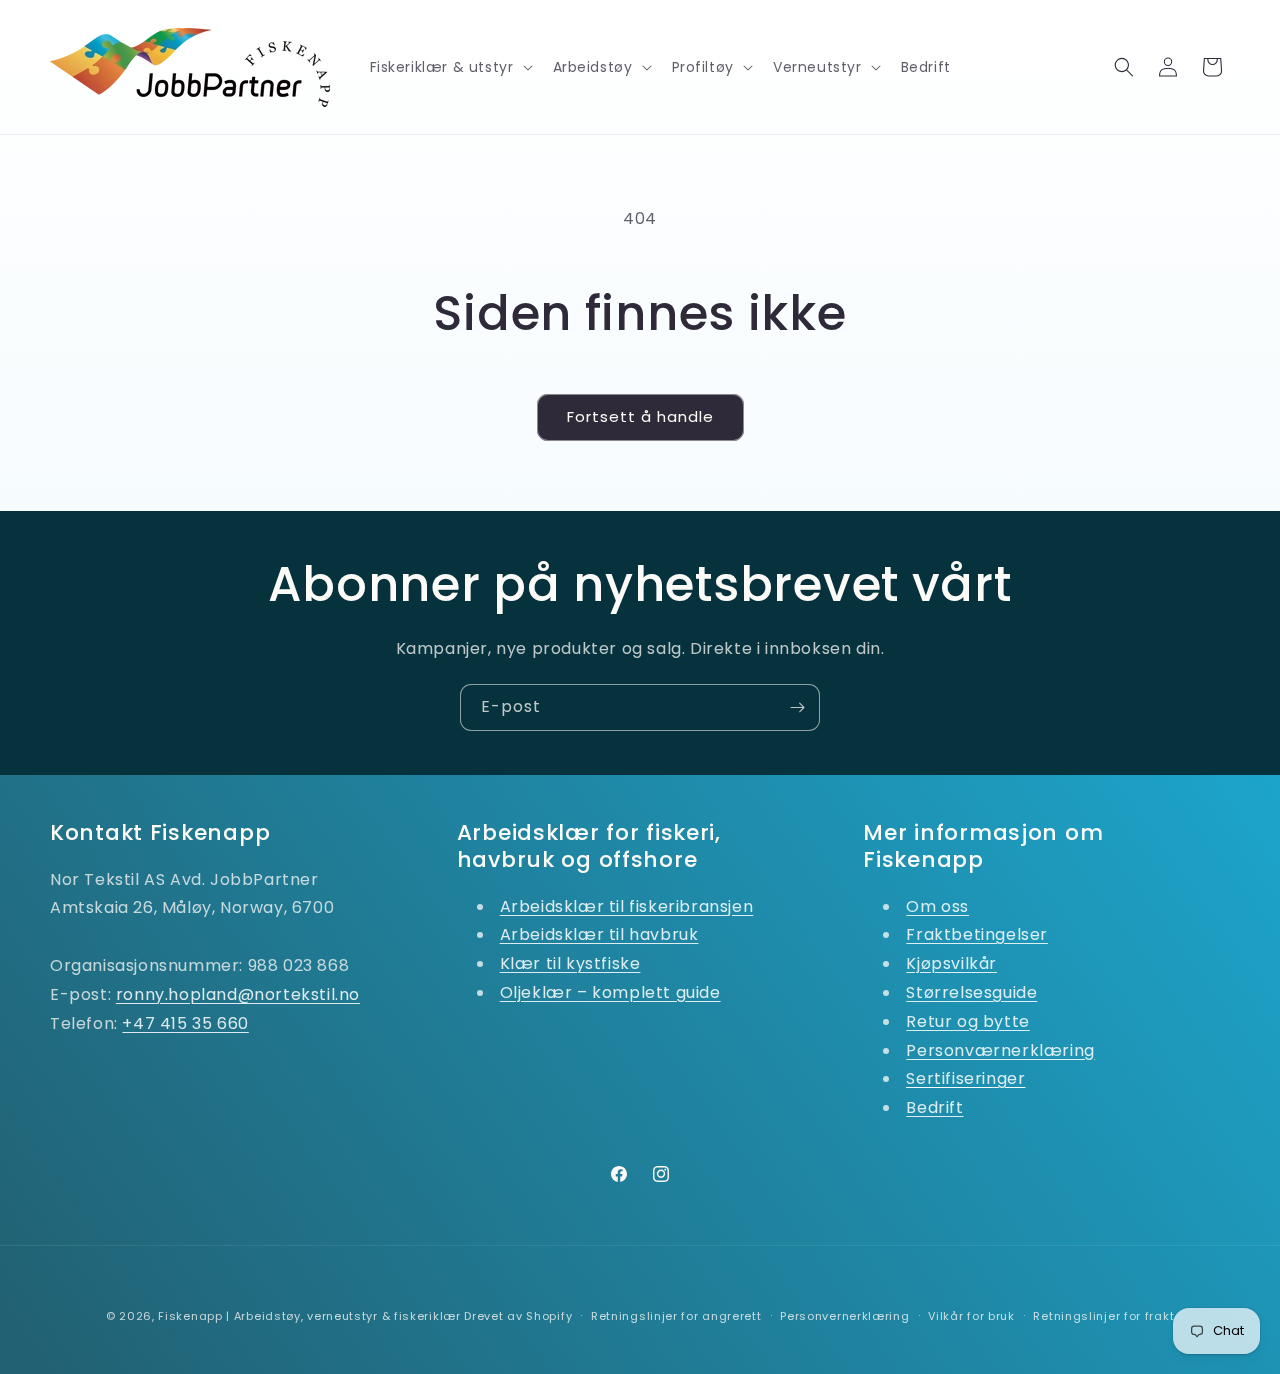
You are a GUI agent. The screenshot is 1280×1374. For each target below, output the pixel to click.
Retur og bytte (967, 1021)
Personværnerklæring (1000, 1050)
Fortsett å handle (640, 416)
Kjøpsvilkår (951, 963)
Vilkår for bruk (971, 1316)
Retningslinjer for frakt (1103, 1316)
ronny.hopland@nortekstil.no (238, 994)
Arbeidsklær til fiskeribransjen (627, 906)
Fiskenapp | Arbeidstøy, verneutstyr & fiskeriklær (309, 1316)
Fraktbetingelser (977, 934)
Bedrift (934, 1107)
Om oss (937, 906)
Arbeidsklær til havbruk (599, 934)
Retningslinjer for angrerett (676, 1316)
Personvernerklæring (844, 1316)
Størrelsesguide (971, 992)
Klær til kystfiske (570, 963)
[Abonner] (797, 707)
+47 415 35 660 (185, 1023)
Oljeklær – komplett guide (610, 992)
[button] (449, 67)
